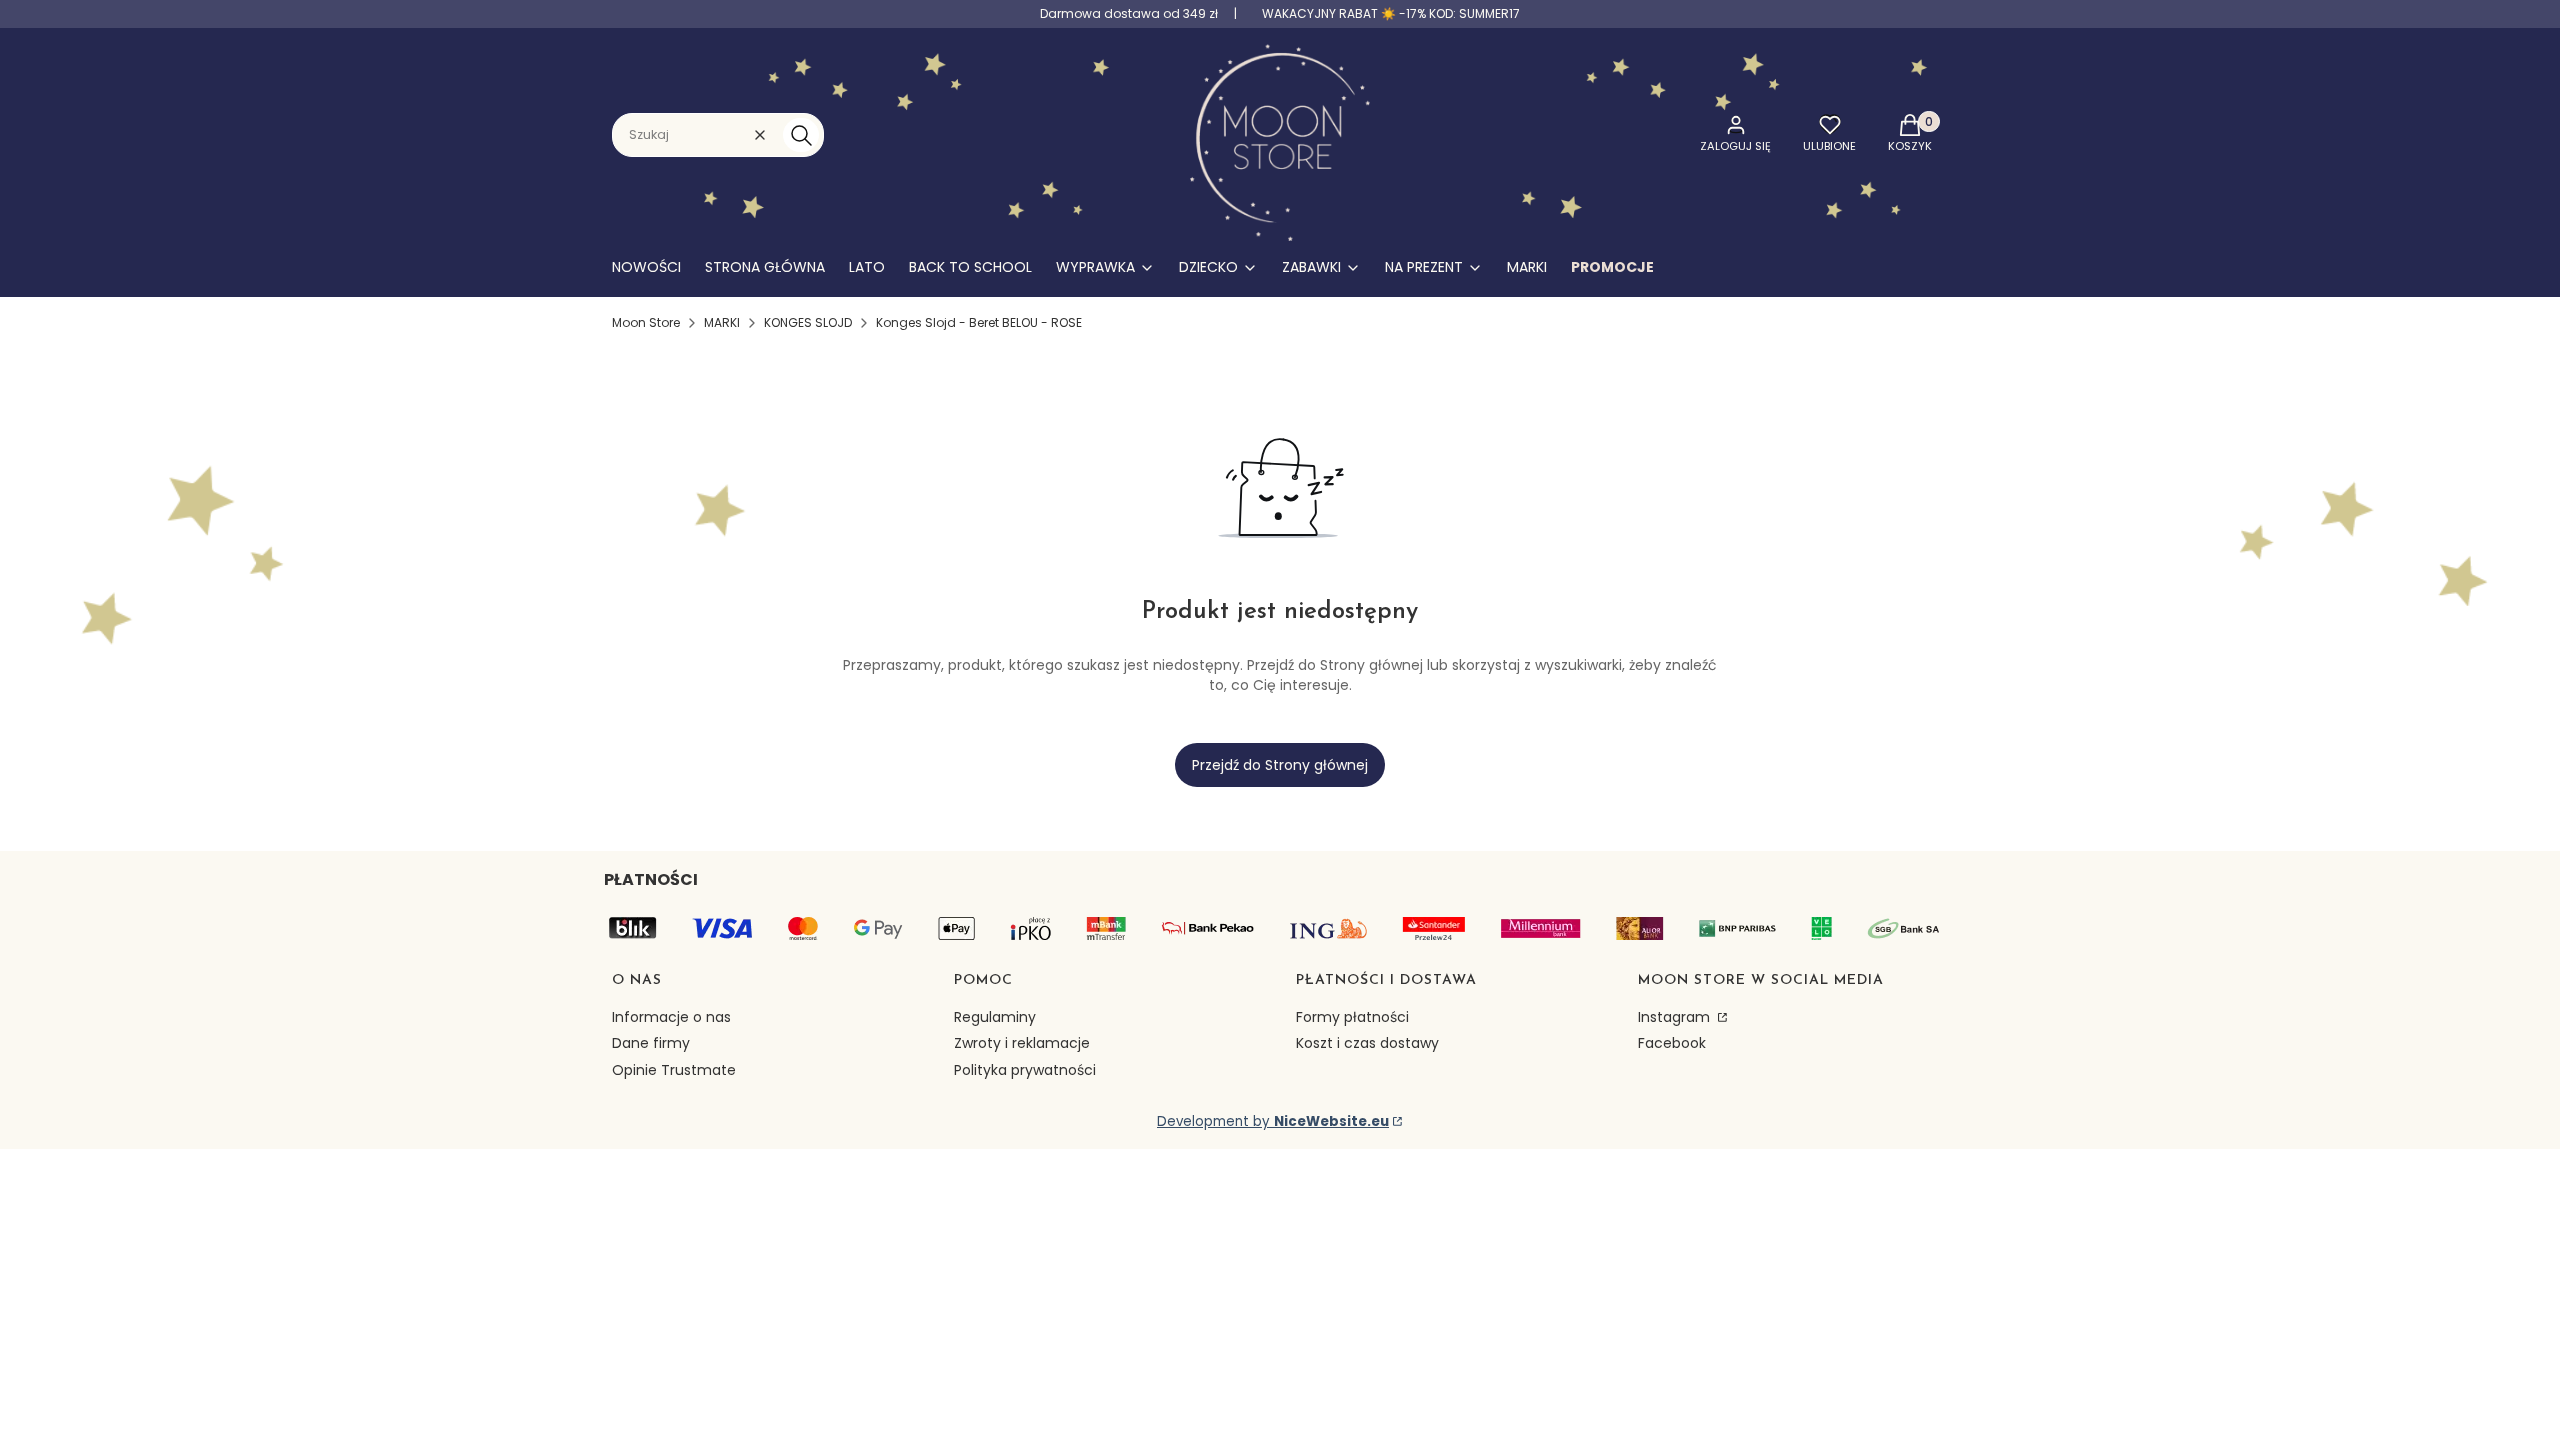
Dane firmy (651, 1043)
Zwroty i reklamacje (1022, 1043)
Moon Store (646, 322)
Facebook (1672, 1043)
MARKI (722, 322)
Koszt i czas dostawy (1367, 1043)
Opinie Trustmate (674, 1070)
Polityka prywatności (1025, 1070)
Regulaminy (995, 1017)
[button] (801, 135)
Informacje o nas (671, 1017)
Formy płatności (1352, 1017)
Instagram (1676, 1017)
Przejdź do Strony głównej (1280, 765)
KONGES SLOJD (808, 322)
